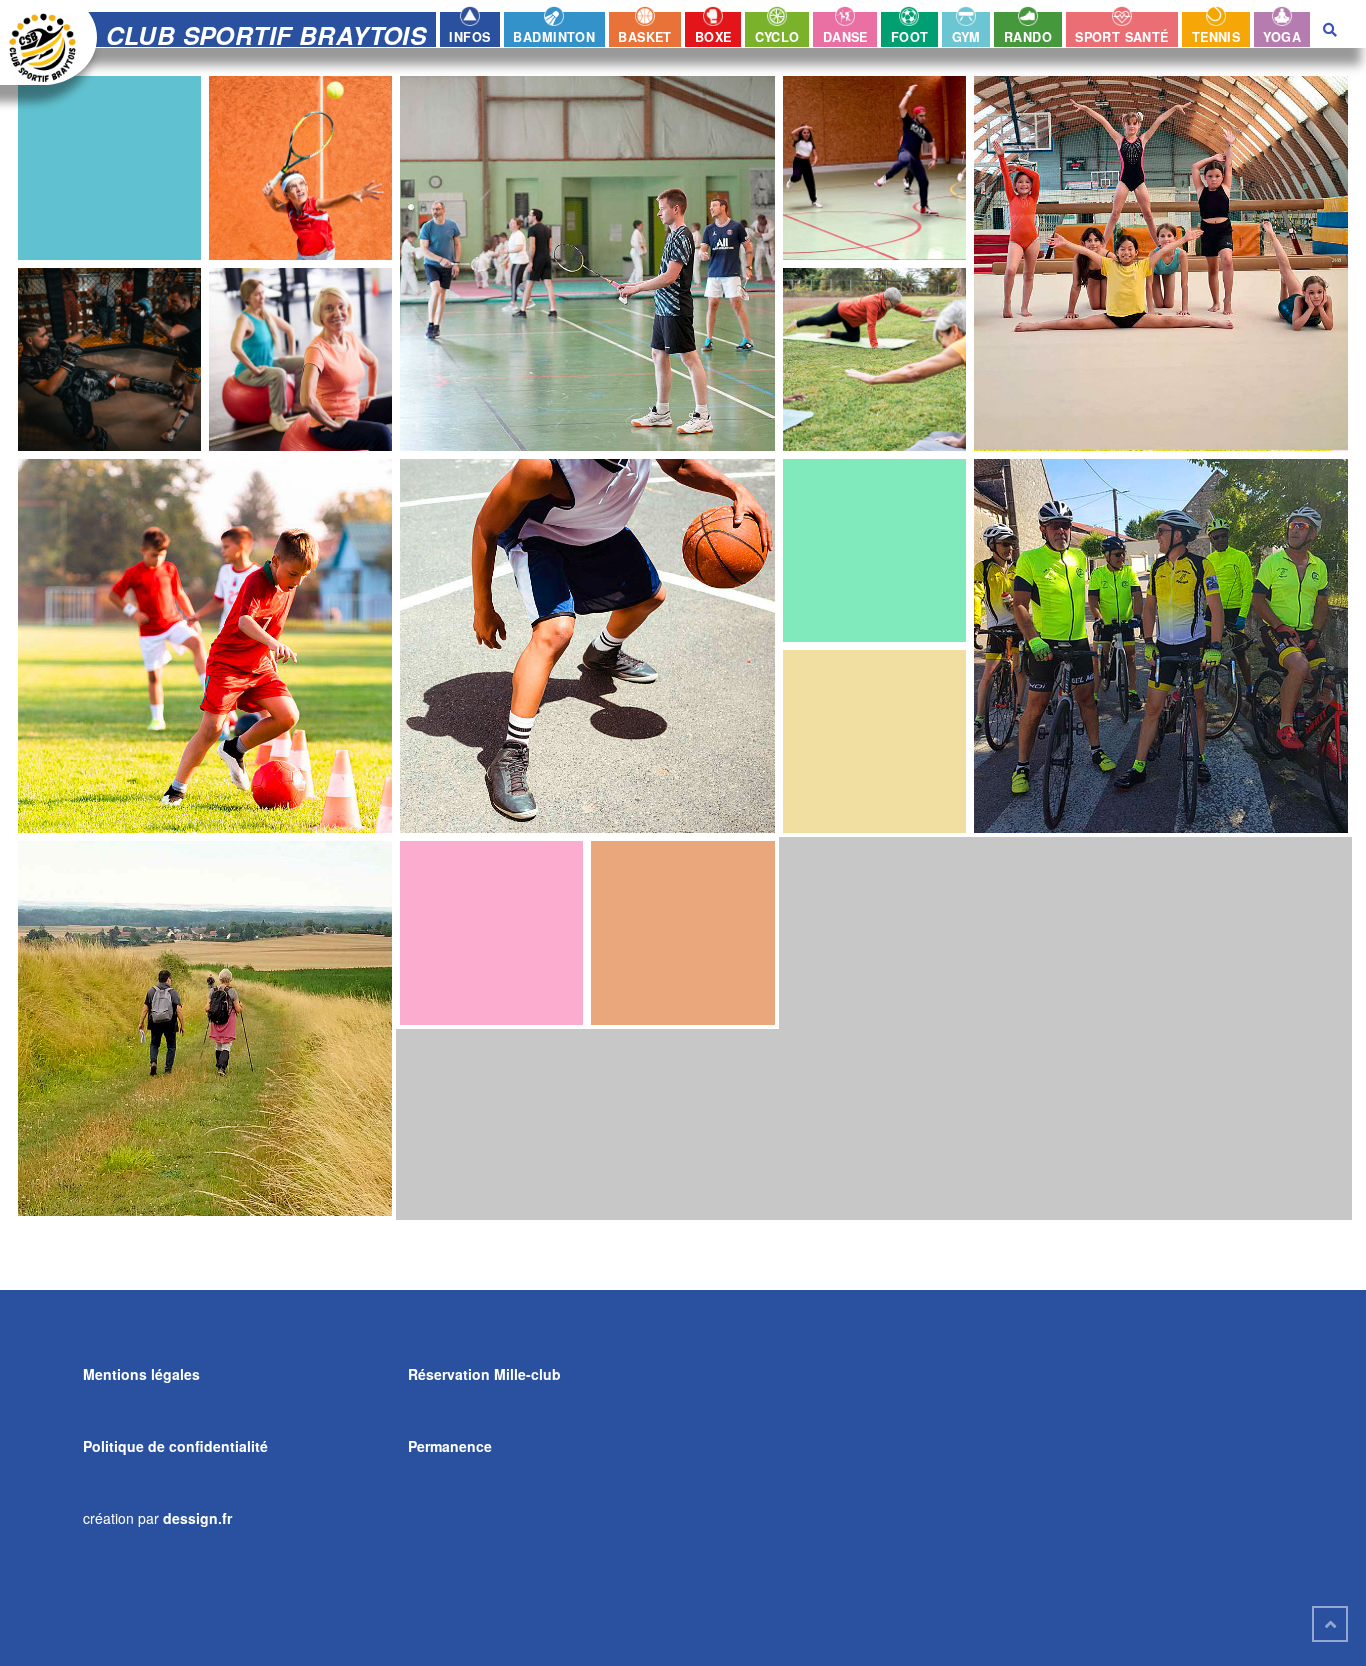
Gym (966, 37)
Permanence (450, 1446)
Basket (644, 37)
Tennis (1216, 37)
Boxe (713, 37)
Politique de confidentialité (175, 1446)
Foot (910, 37)
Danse (845, 37)
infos (469, 37)
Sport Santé (1122, 37)
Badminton (554, 37)
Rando (1028, 37)
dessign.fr (197, 1518)
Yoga (1282, 37)
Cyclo (777, 37)
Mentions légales (141, 1374)
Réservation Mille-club (484, 1374)
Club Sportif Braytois (266, 35)
